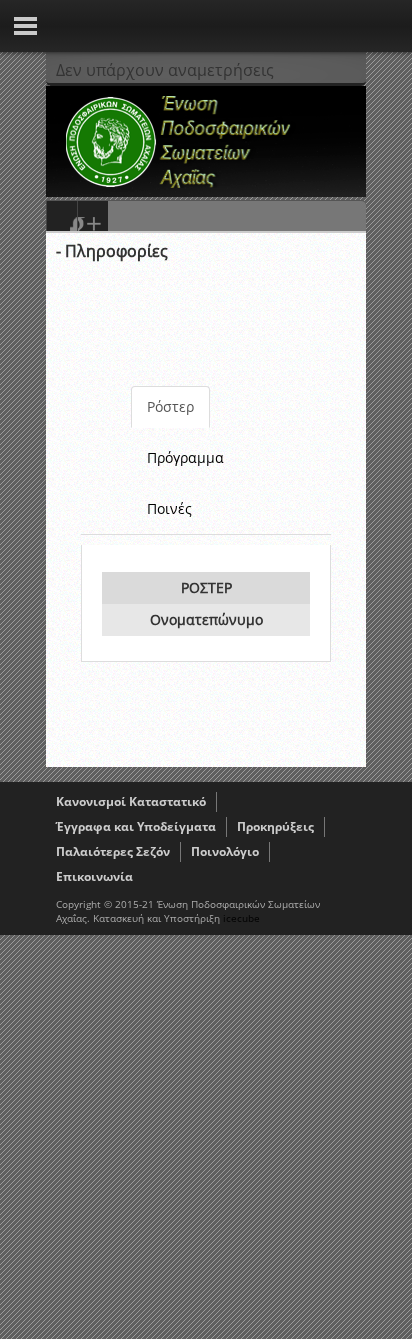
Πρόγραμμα (185, 457)
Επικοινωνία (94, 876)
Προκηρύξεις (275, 826)
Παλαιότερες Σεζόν (113, 851)
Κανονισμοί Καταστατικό (131, 801)
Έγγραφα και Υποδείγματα (136, 826)
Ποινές (169, 508)
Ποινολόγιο (225, 851)
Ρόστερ (170, 406)
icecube (241, 918)
